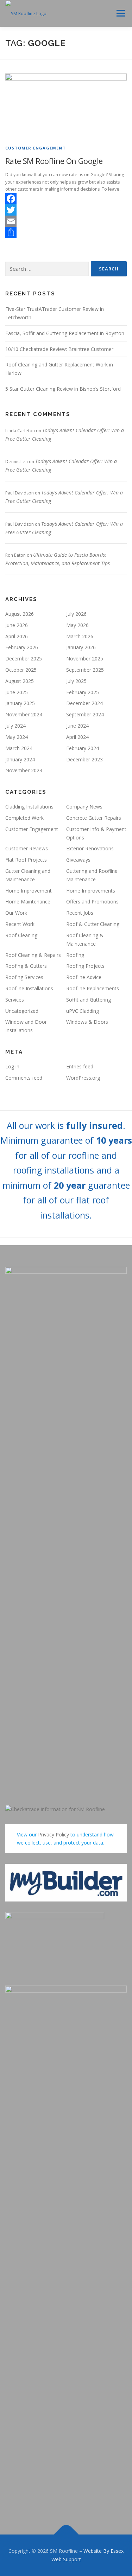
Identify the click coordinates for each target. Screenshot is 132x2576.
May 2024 (17, 737)
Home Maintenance (28, 902)
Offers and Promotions (92, 902)
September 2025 (85, 670)
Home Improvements (91, 891)
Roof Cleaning (21, 935)
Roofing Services (24, 977)
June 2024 (77, 726)
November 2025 (85, 659)
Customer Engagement (36, 148)
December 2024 (84, 703)
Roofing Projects (85, 966)
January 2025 (20, 703)
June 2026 (17, 625)
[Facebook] (66, 199)
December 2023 (84, 759)
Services (15, 1000)
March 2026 (80, 636)
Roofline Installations (29, 988)
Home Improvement (29, 891)
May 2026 (77, 625)
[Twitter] (66, 210)
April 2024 (77, 737)
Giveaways (78, 860)
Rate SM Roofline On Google (54, 161)
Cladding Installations (29, 807)
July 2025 (76, 681)
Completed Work (24, 818)
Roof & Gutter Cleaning (93, 924)
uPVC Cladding (83, 1011)
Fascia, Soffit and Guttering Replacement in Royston (65, 333)
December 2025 (24, 659)
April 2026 (17, 636)
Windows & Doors (87, 1022)
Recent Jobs (80, 913)
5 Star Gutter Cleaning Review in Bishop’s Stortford (63, 389)
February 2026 (22, 647)
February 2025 (83, 692)
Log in (12, 1066)
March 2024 (19, 748)
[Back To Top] (66, 2535)
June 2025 (17, 692)
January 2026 (81, 647)
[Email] (66, 221)
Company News (84, 807)
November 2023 (24, 770)
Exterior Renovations (90, 848)
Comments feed (24, 1078)
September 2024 (85, 714)
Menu (120, 13)
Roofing (75, 955)
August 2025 (20, 681)
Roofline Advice (84, 977)
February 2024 (83, 748)
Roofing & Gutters (26, 966)
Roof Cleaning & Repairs (33, 955)
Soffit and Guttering (89, 1000)
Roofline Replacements (93, 988)
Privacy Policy (54, 1834)
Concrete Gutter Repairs (94, 818)
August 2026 (20, 614)
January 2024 (20, 759)
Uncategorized (22, 1011)
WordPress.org (83, 1078)
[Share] (66, 232)
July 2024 (15, 726)
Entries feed (80, 1066)
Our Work (16, 913)
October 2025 (21, 670)
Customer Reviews (27, 848)
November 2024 (24, 714)
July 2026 (76, 614)
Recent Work (20, 924)
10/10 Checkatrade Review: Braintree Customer (59, 349)
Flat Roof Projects (26, 860)
